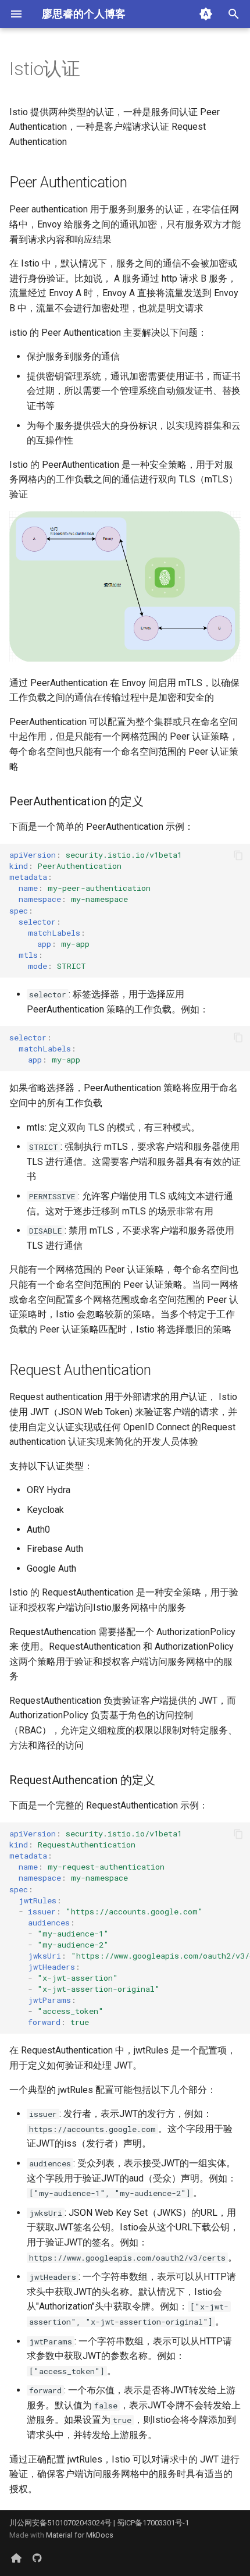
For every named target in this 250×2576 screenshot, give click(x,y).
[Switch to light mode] (206, 14)
